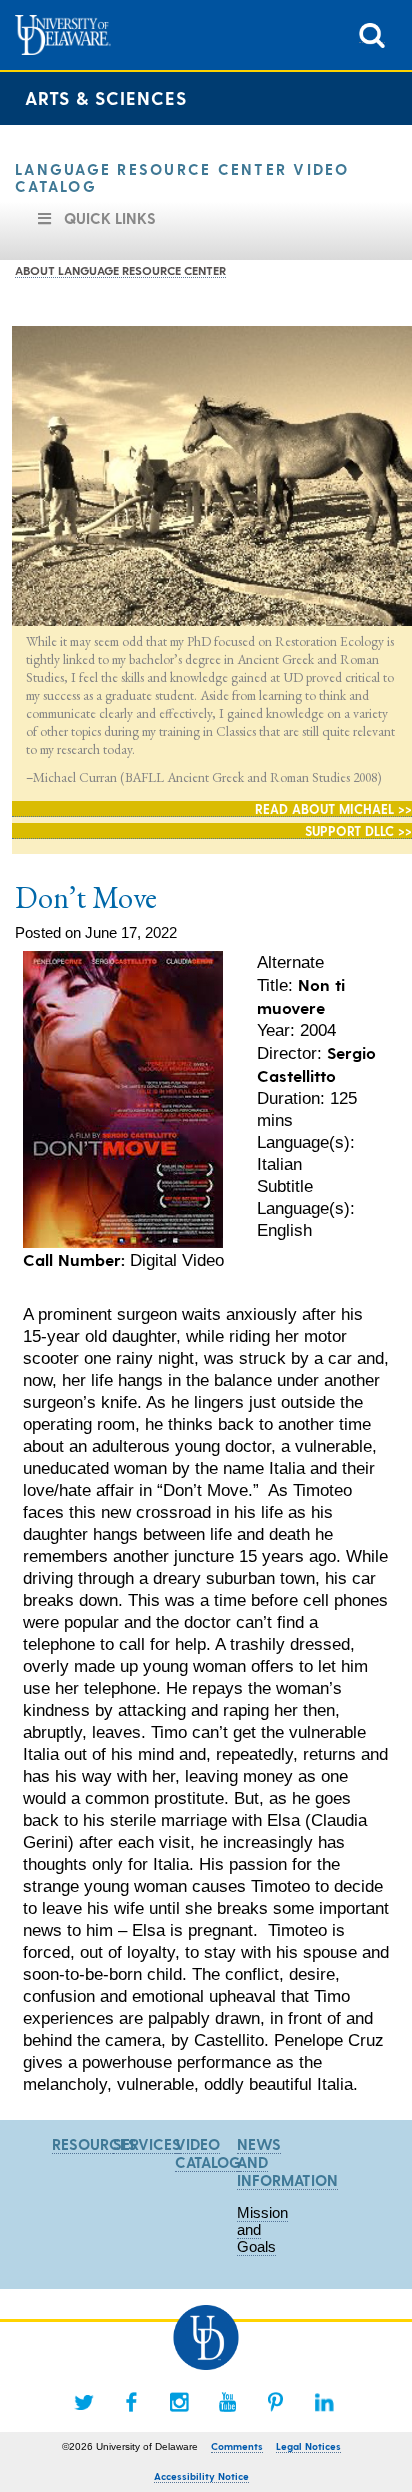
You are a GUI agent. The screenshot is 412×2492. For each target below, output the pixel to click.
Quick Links (110, 218)
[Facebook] (132, 2402)
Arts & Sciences (106, 97)
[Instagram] (180, 2402)
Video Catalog (208, 2153)
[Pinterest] (276, 2402)
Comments (237, 2446)
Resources (94, 2144)
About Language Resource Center (120, 270)
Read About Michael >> (333, 808)
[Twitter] (84, 2402)
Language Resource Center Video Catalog (182, 177)
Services (147, 2144)
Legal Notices (308, 2446)
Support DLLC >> (358, 830)
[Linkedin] (324, 2402)
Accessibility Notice (201, 2476)
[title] (372, 33)
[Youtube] (228, 2402)
